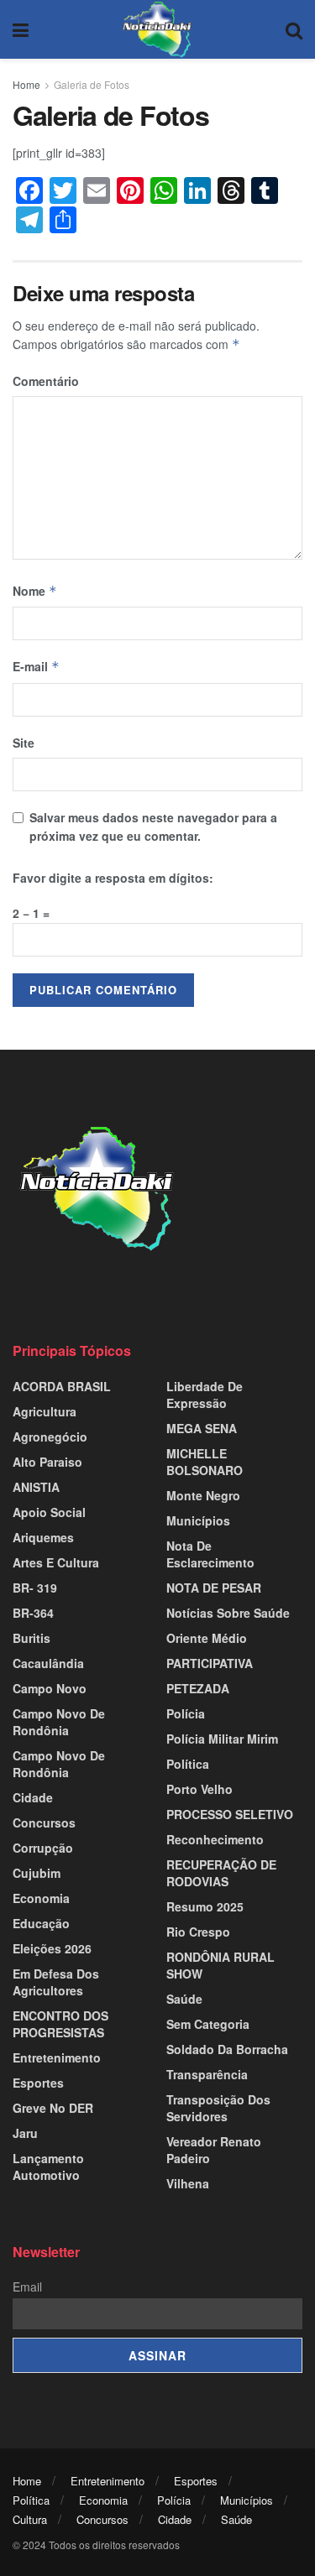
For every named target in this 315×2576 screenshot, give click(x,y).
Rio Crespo (198, 1932)
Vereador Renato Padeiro (214, 2150)
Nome (35, 591)
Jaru (25, 2133)
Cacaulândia (48, 1663)
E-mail (36, 666)
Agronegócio (50, 1437)
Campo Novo (50, 1688)
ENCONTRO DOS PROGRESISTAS (60, 2024)
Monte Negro (203, 1495)
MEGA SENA (202, 1428)
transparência (207, 2074)
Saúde (184, 1999)
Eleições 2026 (52, 1948)
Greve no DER (53, 2108)
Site (24, 743)
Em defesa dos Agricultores (56, 1982)
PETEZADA (198, 1688)
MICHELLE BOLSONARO (205, 1462)
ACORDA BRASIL (62, 1386)
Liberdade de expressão (205, 1395)
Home (26, 84)
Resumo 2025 (205, 1906)
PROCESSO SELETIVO (230, 1814)
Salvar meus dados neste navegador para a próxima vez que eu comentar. (153, 827)
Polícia (186, 1713)
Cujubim (37, 1873)
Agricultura (45, 1411)
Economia (41, 1898)
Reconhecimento (215, 1839)
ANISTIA (36, 1487)
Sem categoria (208, 2024)
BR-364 (33, 1613)
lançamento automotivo (48, 2167)
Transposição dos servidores (218, 2108)
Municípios (198, 1520)
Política (188, 1764)
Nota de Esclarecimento (210, 1554)
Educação (41, 1923)
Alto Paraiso (47, 1462)
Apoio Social (49, 1512)
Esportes (38, 2083)
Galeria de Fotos (92, 84)
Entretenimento (57, 2057)
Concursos (44, 1822)
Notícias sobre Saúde (228, 1613)
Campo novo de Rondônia (59, 1722)
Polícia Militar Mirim (222, 1739)
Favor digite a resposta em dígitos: (113, 878)
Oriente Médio (207, 1638)
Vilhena (188, 2183)
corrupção (43, 1848)
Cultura (30, 2519)
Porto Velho (199, 1789)
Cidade (33, 1797)
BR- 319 (35, 1588)
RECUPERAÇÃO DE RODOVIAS (221, 1873)
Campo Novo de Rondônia (59, 1764)
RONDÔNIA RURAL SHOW (220, 1965)
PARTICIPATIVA (210, 1663)
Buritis (31, 1638)
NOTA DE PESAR (214, 1588)
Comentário (46, 381)
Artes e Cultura (56, 1562)
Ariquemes (43, 1537)
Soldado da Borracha (227, 2049)
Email (27, 2287)
